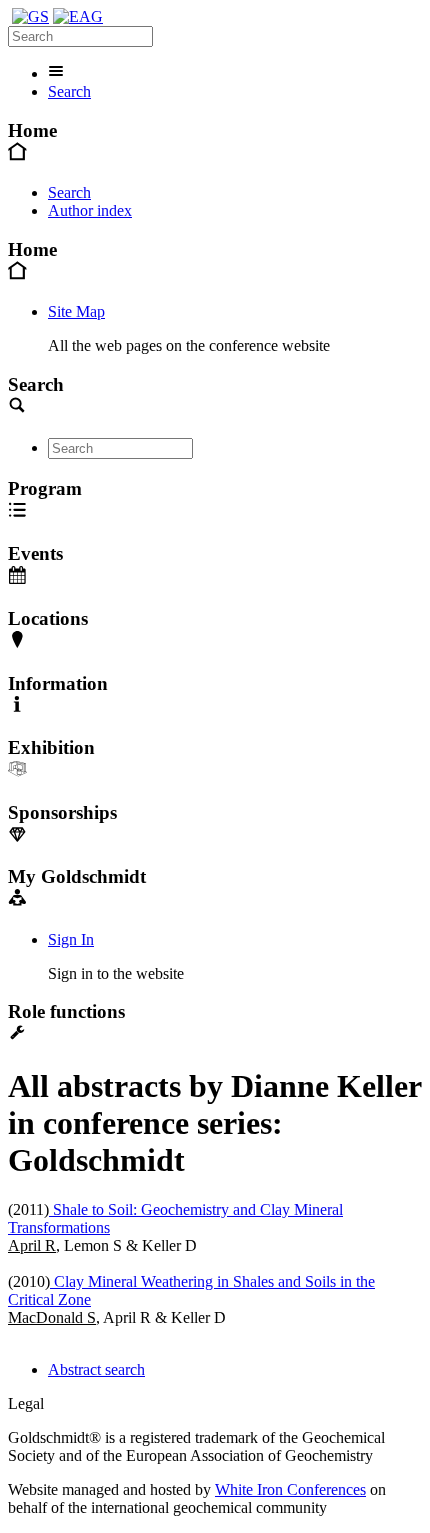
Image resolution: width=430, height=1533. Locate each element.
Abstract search (96, 1369)
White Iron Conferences (290, 1489)
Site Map (76, 311)
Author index (90, 210)
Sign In (71, 939)
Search (69, 91)
